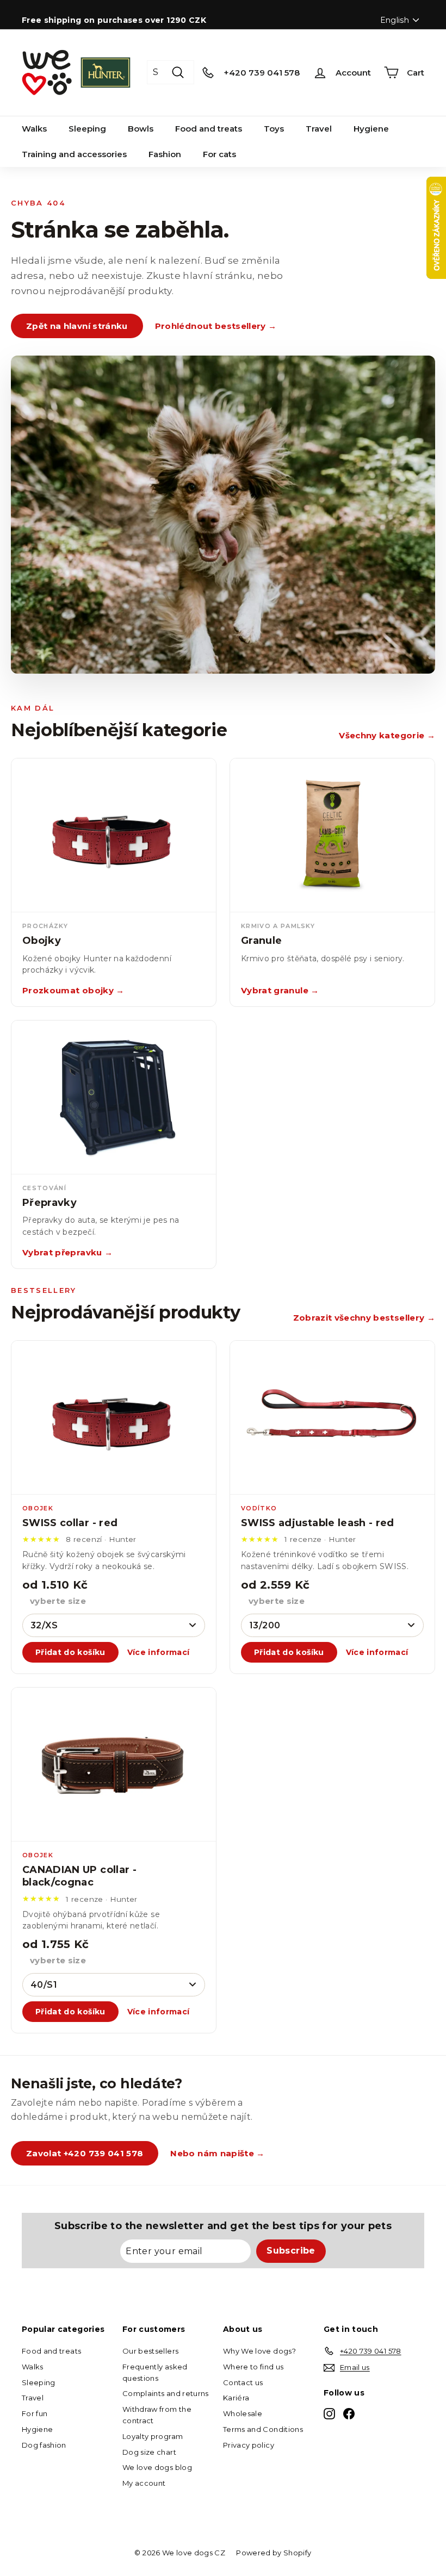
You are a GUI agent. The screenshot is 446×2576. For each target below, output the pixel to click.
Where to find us (253, 2367)
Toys (274, 129)
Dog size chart (149, 2452)
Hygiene (371, 129)
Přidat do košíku (70, 1652)
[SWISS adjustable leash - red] (332, 1418)
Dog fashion (44, 2445)
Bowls (141, 129)
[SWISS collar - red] (114, 1418)
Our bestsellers (150, 2351)
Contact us (243, 2382)
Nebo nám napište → (217, 2153)
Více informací (159, 1652)
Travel (319, 129)
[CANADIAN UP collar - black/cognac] (114, 1765)
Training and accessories (74, 154)
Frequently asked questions (155, 2372)
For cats (219, 154)
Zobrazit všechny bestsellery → (364, 1318)
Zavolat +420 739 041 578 (85, 2153)
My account (144, 2483)
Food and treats (209, 129)
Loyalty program (153, 2436)
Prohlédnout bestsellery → (216, 326)
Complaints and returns (166, 2393)
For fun (35, 2413)
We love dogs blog (157, 2467)
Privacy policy (249, 2445)
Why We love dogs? (259, 2351)
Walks (34, 129)
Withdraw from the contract (157, 2415)
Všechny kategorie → (387, 735)
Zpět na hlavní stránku (77, 326)
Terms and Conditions (263, 2429)
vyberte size (58, 1601)
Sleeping (87, 129)
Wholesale (243, 2413)
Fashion (165, 154)
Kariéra (236, 2398)
